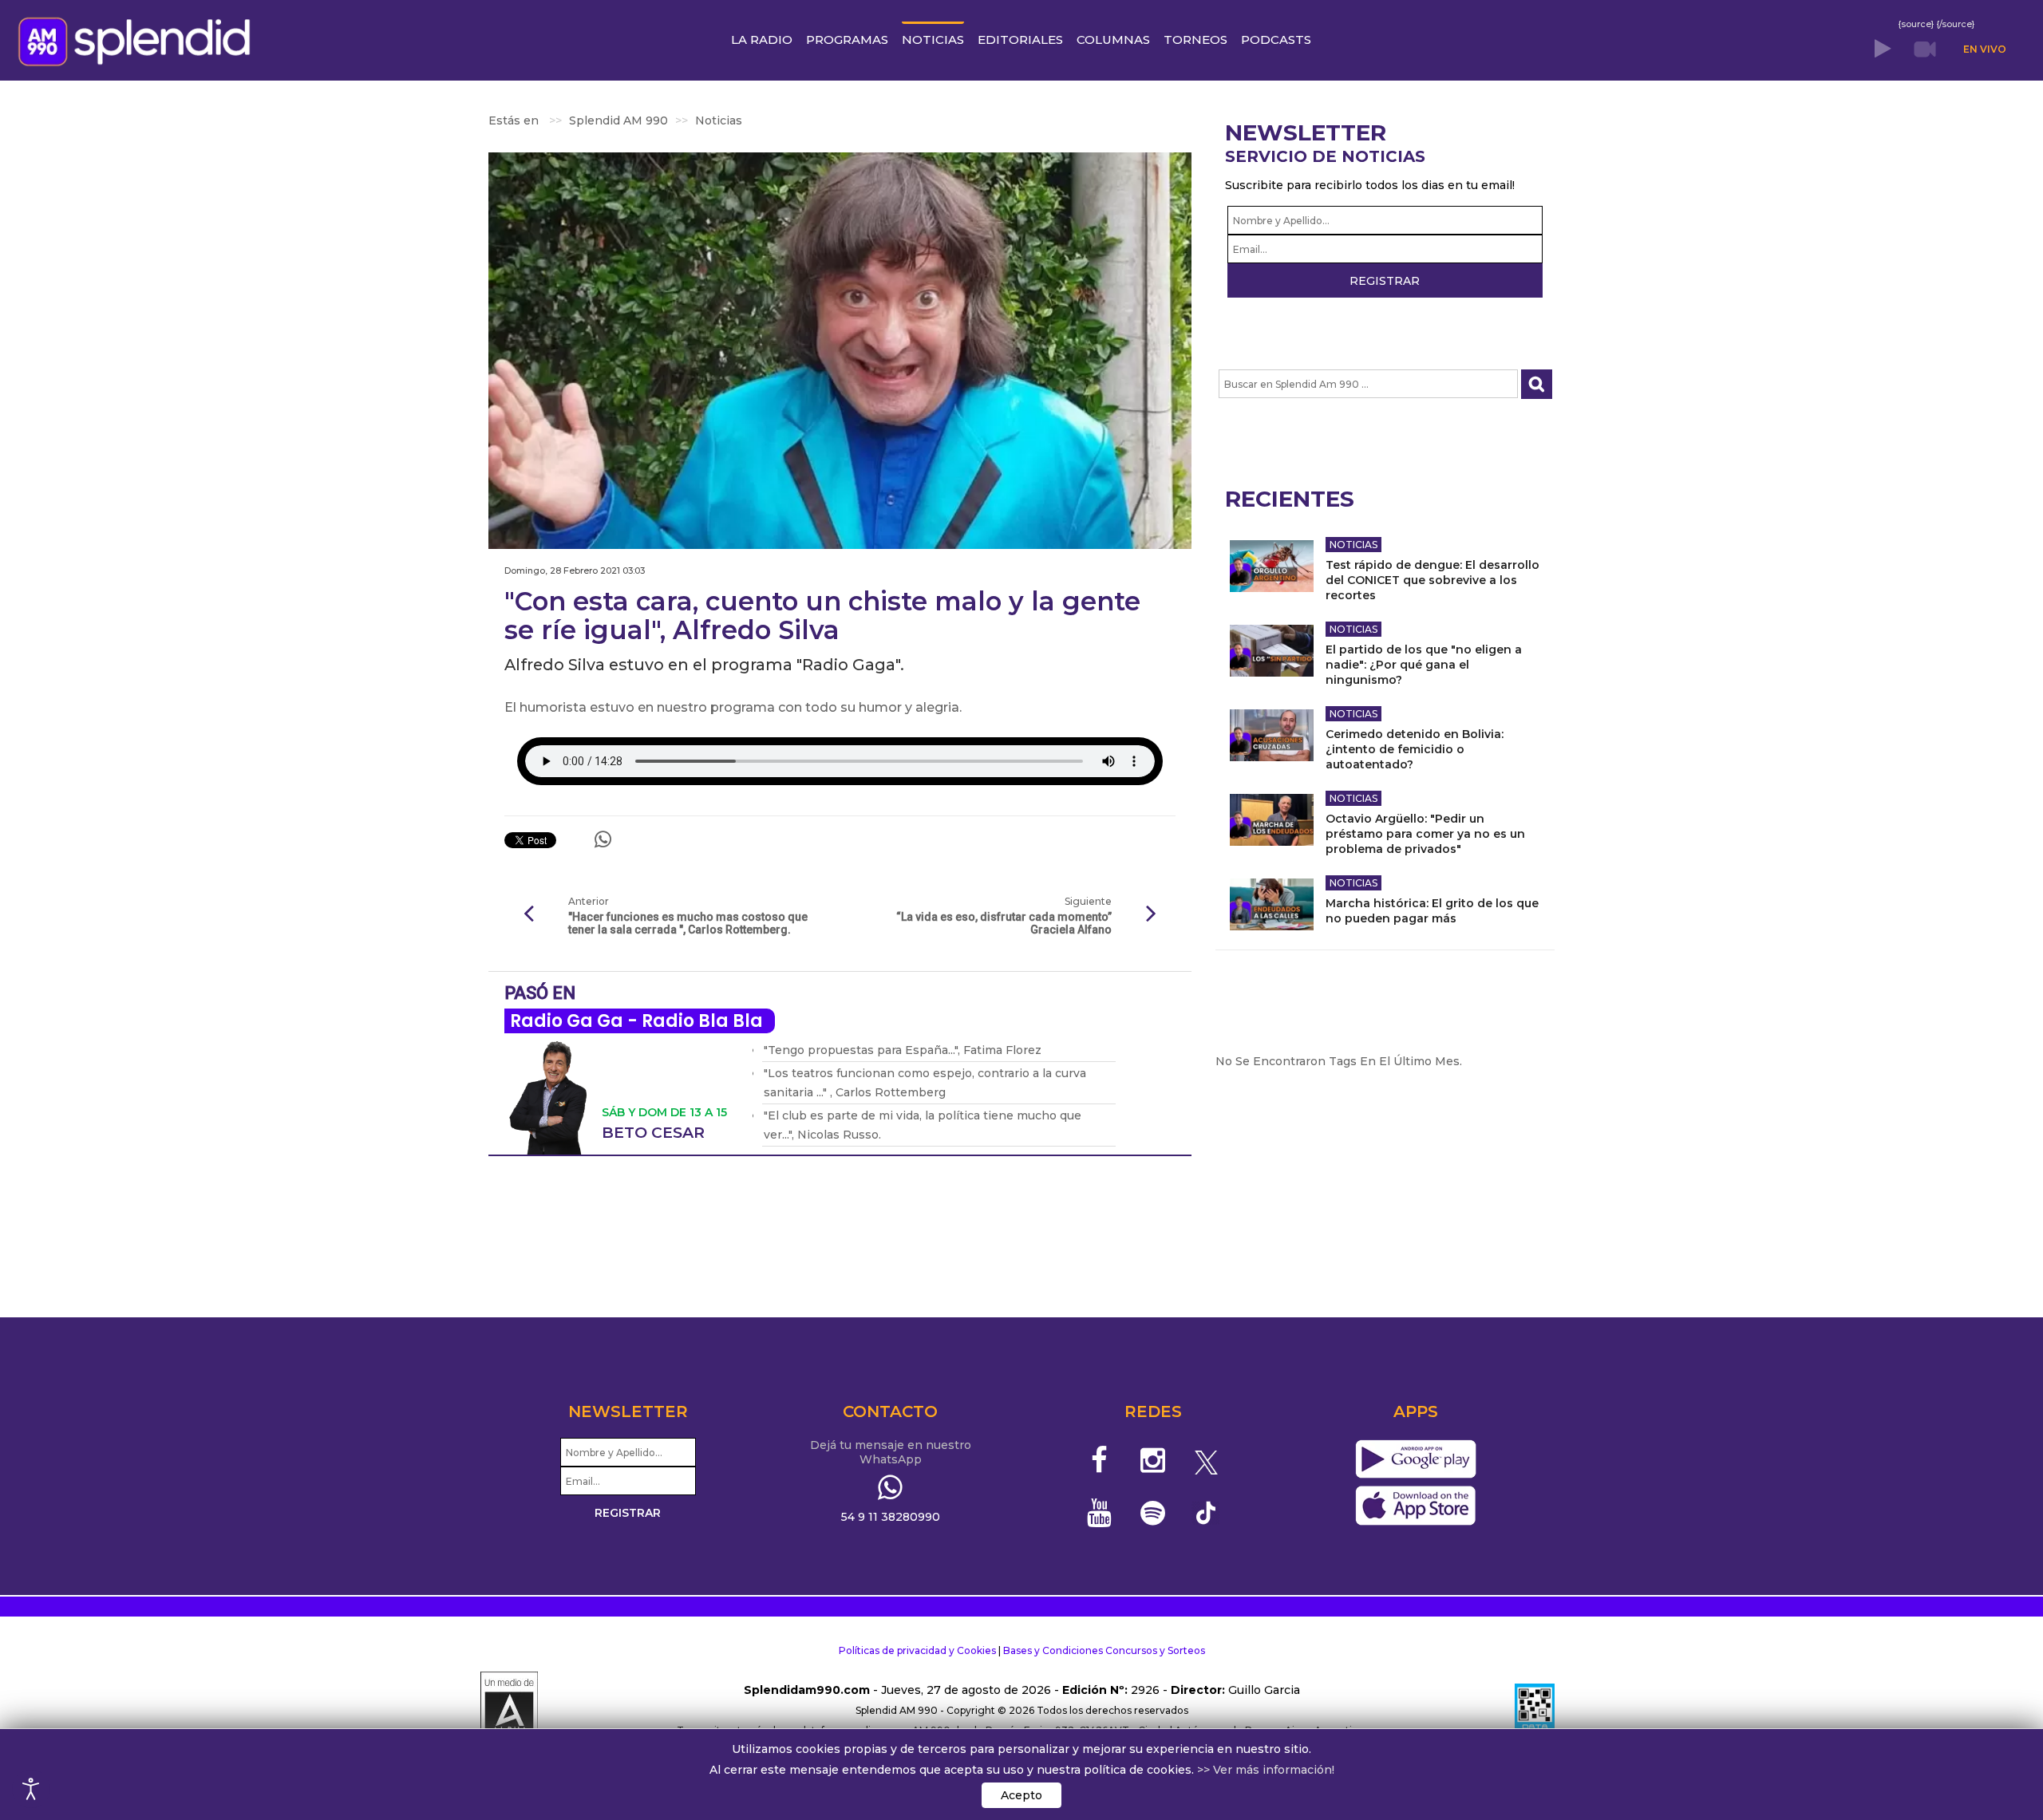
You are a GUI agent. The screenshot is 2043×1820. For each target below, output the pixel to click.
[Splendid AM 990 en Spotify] (1153, 1513)
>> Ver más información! (1266, 1770)
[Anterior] (528, 914)
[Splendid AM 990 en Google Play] (1415, 1460)
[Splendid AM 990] (138, 40)
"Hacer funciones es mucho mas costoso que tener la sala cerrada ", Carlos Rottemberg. (688, 923)
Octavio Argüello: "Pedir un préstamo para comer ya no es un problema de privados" (1425, 834)
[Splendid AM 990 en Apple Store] (1415, 1506)
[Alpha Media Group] (509, 1711)
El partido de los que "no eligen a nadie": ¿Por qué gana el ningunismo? (1424, 665)
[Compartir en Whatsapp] (603, 839)
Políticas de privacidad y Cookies (917, 1650)
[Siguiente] (1152, 914)
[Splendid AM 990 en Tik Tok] (1206, 1512)
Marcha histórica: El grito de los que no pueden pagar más (1432, 911)
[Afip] (1535, 1711)
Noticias (1353, 545)
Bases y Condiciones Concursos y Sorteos (1104, 1650)
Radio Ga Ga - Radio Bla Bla (636, 1021)
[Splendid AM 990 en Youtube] (1100, 1513)
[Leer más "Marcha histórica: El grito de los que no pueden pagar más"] (1272, 904)
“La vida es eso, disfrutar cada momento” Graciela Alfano (1004, 923)
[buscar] (1537, 384)
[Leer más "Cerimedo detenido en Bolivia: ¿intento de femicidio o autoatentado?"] (1272, 735)
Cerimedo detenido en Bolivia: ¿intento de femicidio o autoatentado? (1415, 749)
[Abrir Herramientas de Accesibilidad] (31, 1789)
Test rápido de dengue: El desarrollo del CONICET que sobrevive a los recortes (1432, 580)
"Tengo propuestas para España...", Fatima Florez (903, 1050)
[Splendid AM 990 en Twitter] (1206, 1460)
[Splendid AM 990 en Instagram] (1153, 1460)
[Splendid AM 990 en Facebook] (1100, 1460)
